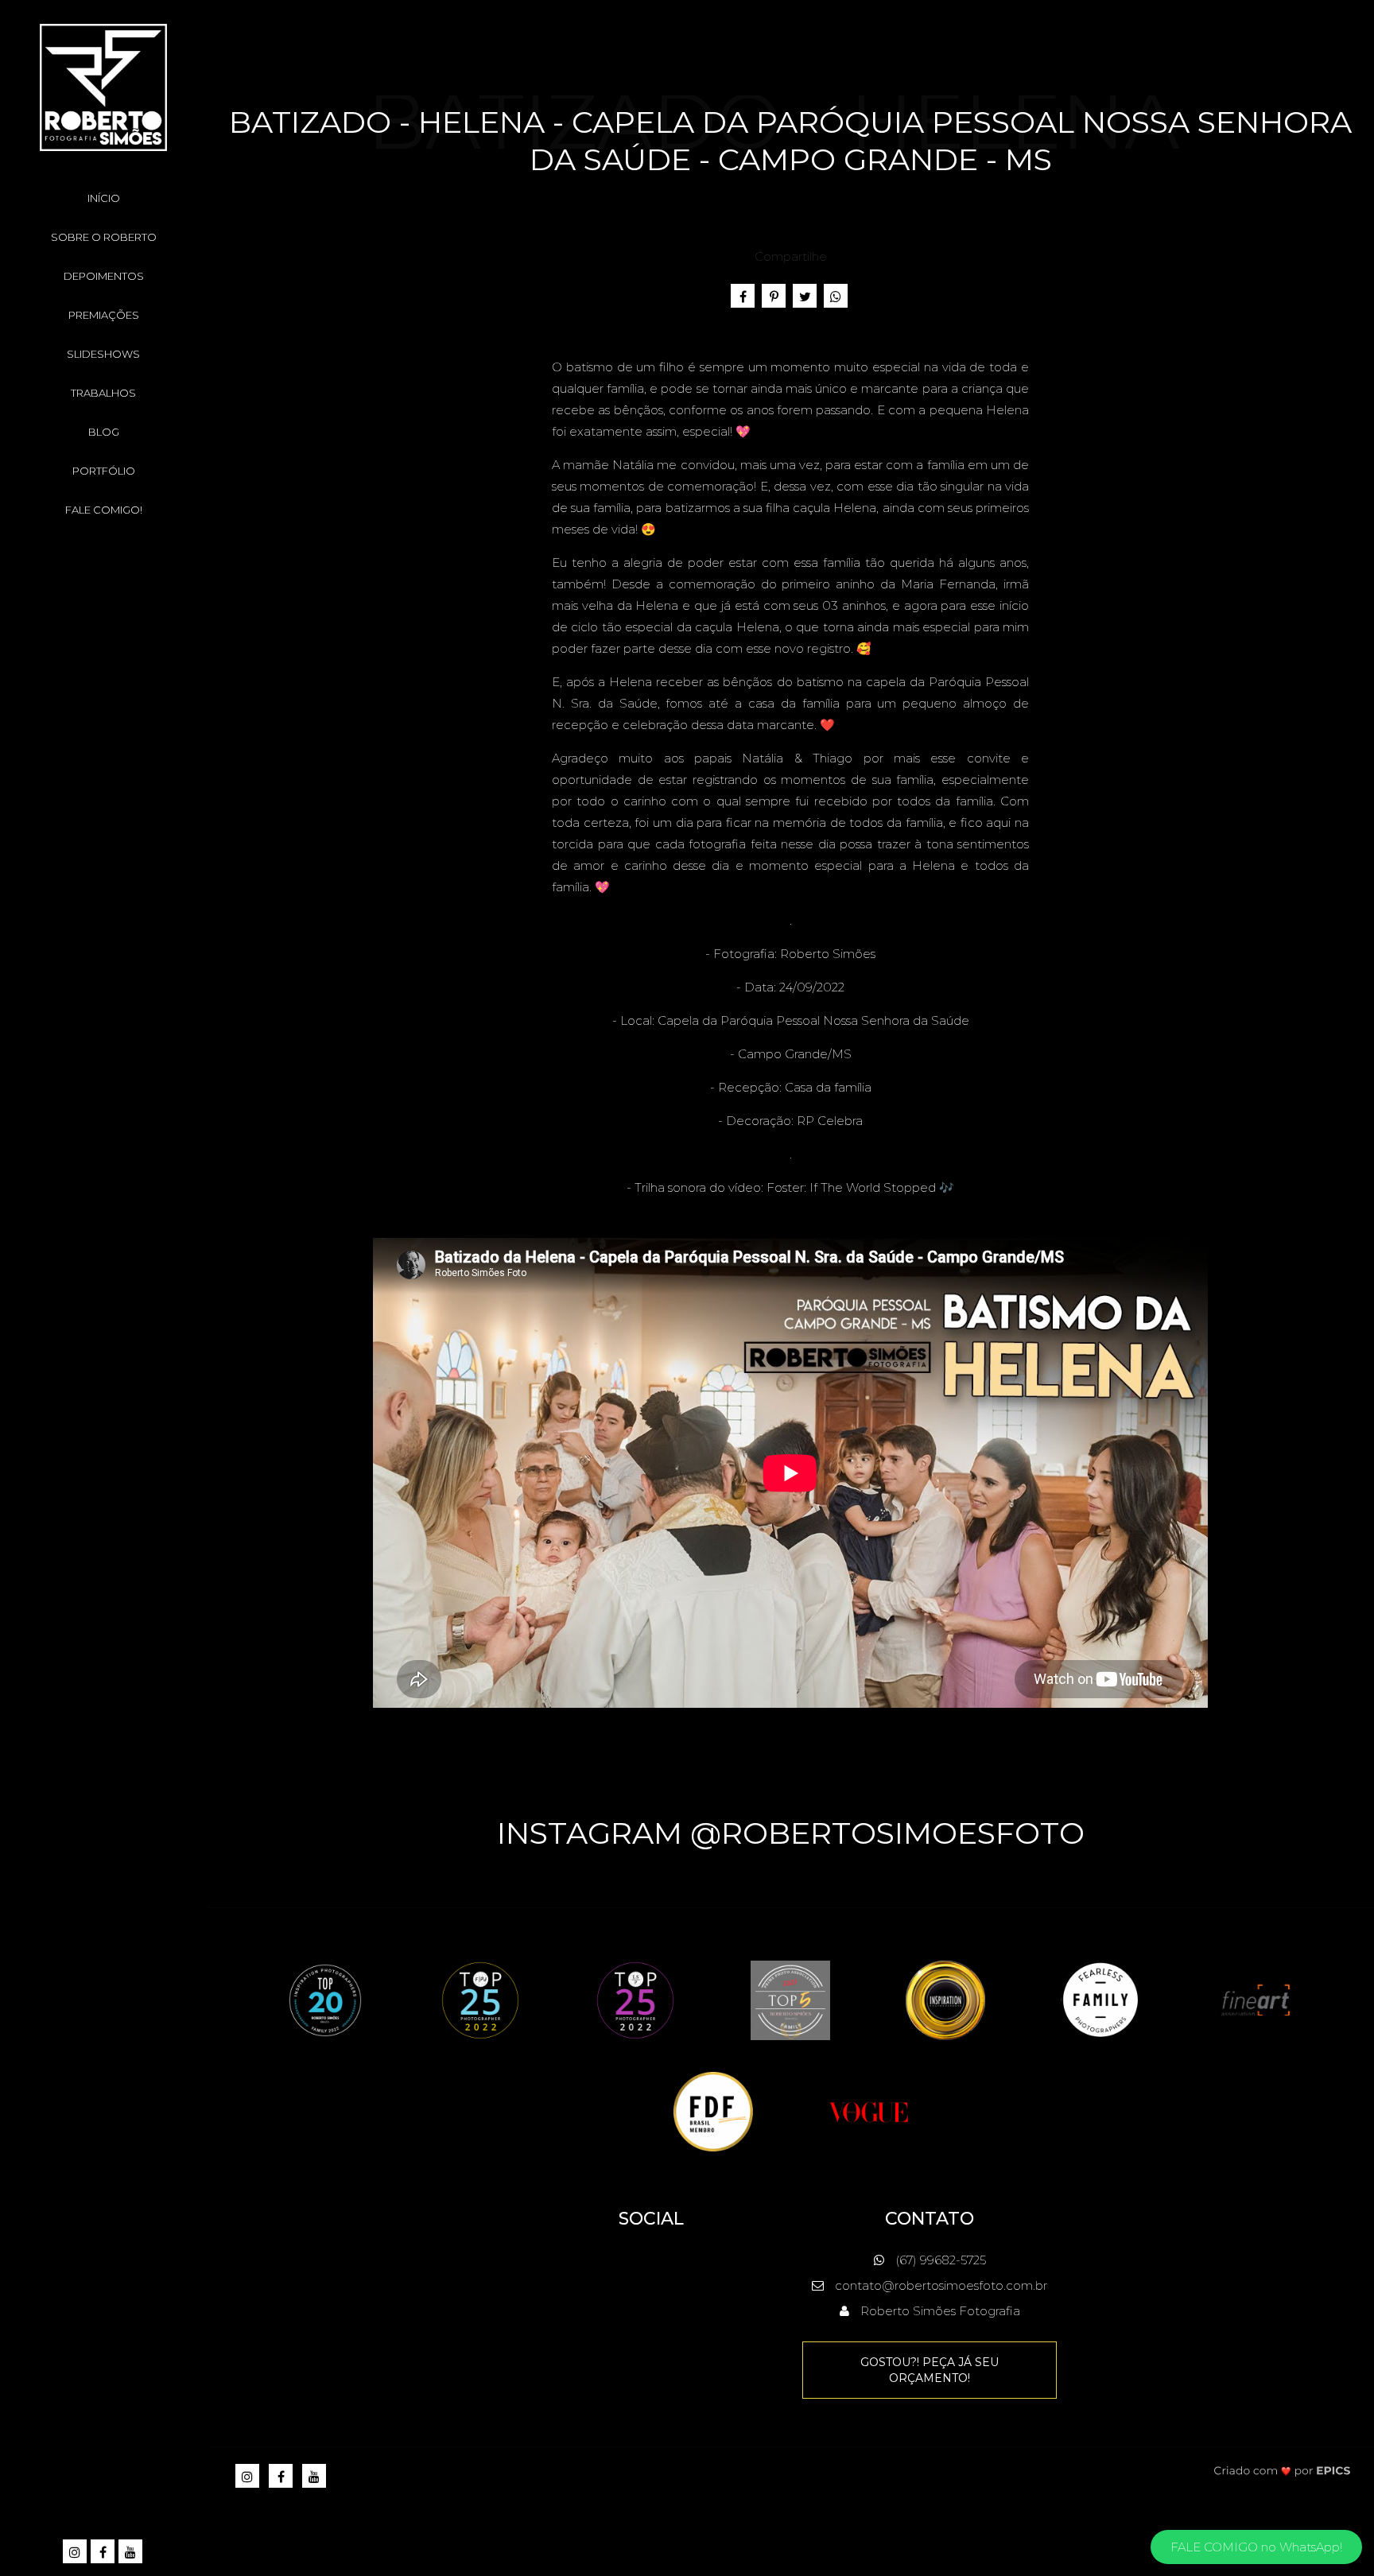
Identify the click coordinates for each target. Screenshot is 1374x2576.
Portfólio (104, 471)
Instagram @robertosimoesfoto (791, 1833)
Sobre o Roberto (104, 237)
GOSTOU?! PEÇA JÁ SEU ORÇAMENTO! (930, 2370)
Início (104, 198)
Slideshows (103, 354)
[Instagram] (76, 2553)
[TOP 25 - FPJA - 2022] (480, 1999)
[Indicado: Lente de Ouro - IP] (945, 1999)
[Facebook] (104, 2553)
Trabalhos (103, 393)
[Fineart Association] (1256, 1999)
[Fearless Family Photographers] (1100, 1999)
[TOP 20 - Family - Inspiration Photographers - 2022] (325, 1999)
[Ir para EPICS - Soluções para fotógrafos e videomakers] (1282, 2470)
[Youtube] (132, 2553)
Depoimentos (104, 276)
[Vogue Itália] (868, 2110)
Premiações (104, 315)
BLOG (104, 432)
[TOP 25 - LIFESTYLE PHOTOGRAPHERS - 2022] (635, 1999)
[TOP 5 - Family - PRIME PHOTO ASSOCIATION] (790, 1999)
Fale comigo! (104, 510)
